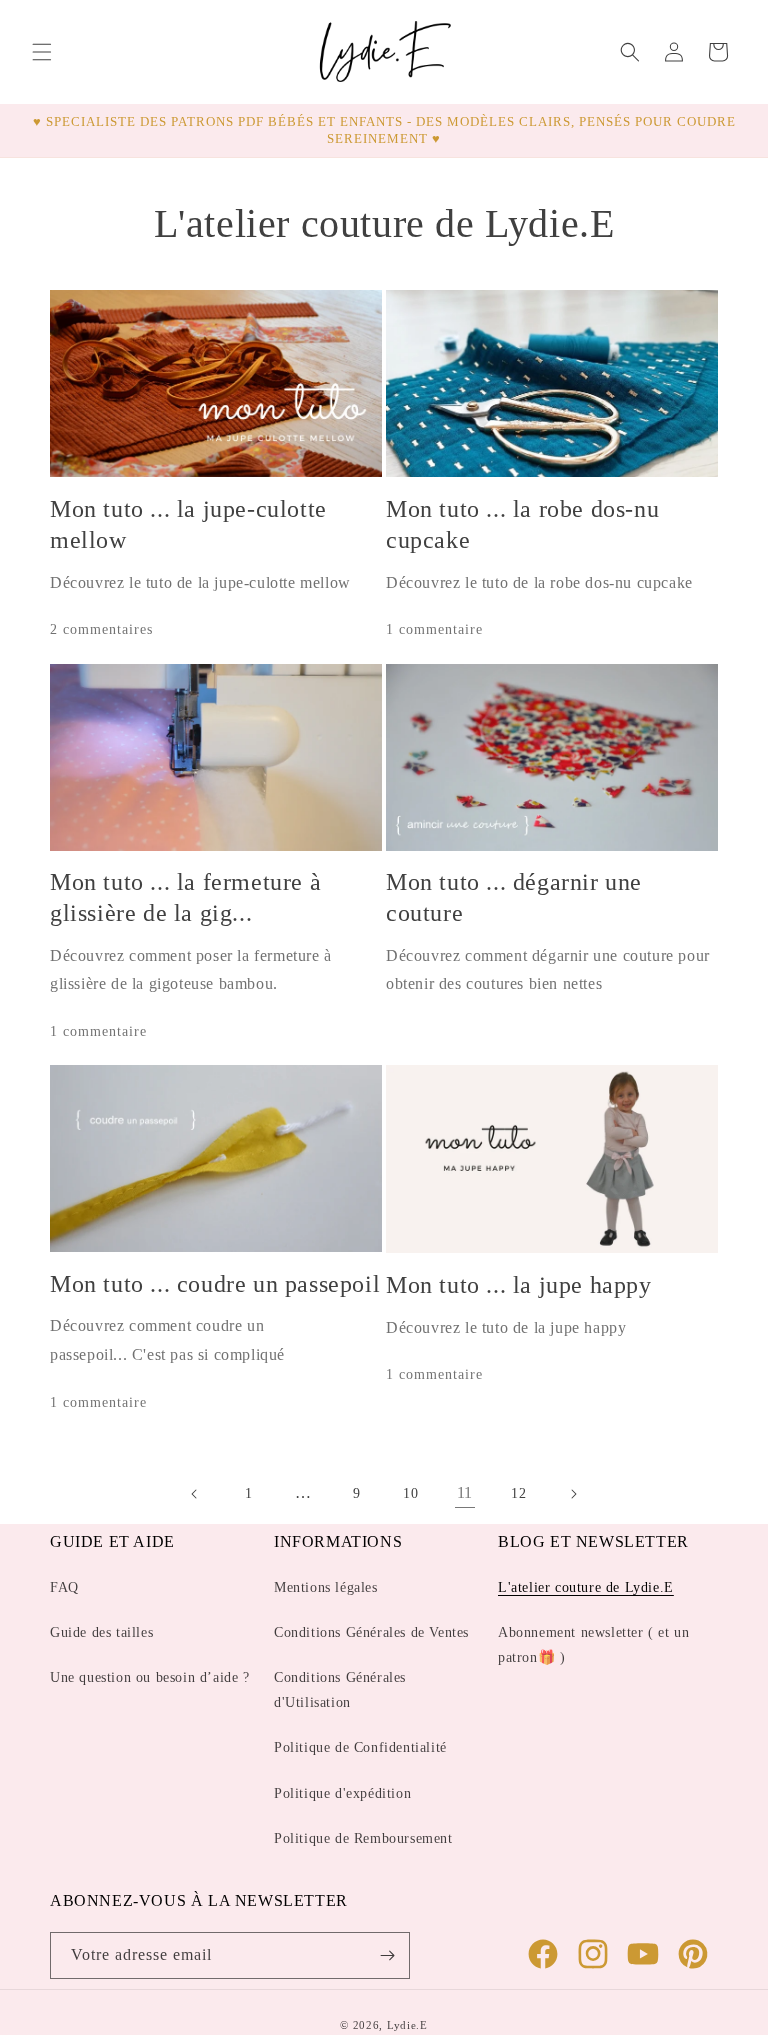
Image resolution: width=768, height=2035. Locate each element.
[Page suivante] (573, 1494)
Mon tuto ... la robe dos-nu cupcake (522, 524)
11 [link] (465, 1492)
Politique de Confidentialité (360, 1747)
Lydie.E (407, 2025)
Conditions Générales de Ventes (371, 1632)
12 (518, 1493)
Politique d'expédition (342, 1793)
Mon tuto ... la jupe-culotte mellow (188, 524)
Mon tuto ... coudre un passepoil (215, 1284)
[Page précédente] (195, 1494)
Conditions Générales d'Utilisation (340, 1690)
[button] (42, 52)
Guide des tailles (101, 1632)
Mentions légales (326, 1587)
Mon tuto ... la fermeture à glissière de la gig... (185, 897)
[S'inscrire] (387, 1955)
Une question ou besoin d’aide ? (150, 1677)
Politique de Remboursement (363, 1838)
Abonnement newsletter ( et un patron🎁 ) (593, 1645)
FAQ (64, 1587)
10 (410, 1493)
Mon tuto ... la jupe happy (519, 1285)
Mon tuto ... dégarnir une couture (514, 897)
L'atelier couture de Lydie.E (586, 1587)
